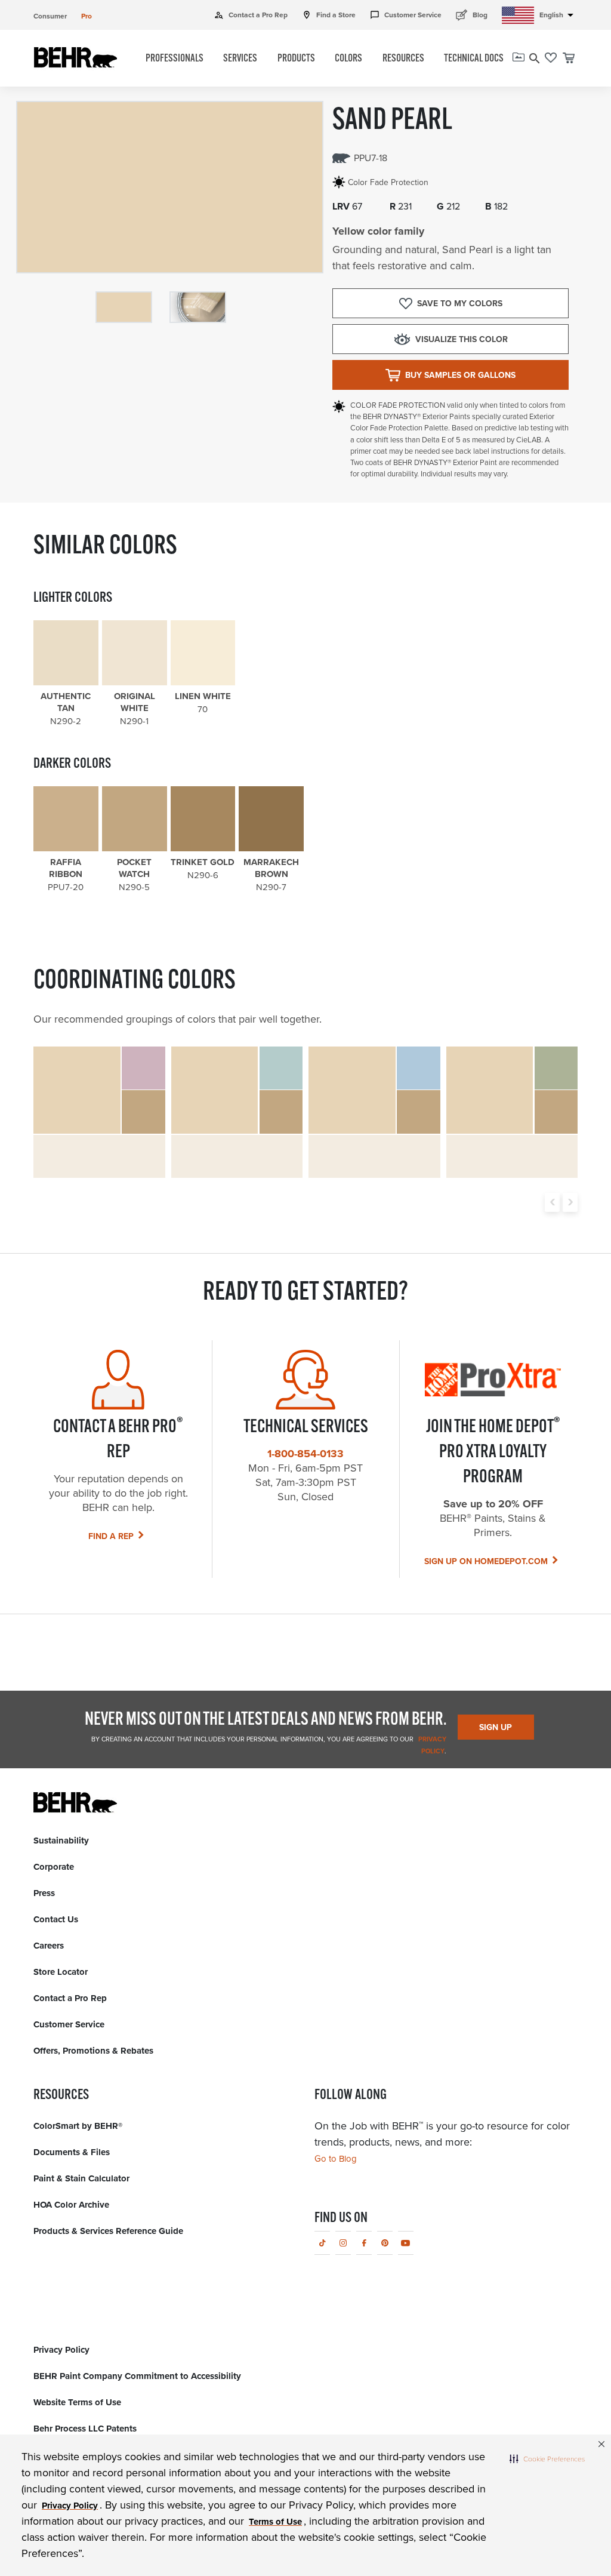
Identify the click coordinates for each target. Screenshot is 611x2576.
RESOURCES (403, 59)
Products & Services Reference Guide (108, 2231)
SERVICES (240, 59)
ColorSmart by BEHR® (78, 2126)
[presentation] (552, 1202)
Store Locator (61, 1972)
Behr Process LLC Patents (85, 2429)
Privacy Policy (61, 2350)
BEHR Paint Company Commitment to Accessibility (137, 2376)
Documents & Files (72, 2152)
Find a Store (329, 15)
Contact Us (56, 1919)
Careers (49, 1946)
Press (44, 1893)
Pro (87, 16)
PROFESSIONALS (175, 59)
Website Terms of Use (77, 2402)
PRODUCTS (296, 59)
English (558, 15)
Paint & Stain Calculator (81, 2178)
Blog (472, 15)
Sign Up (496, 1727)
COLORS (348, 59)
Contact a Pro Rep (251, 15)
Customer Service (406, 15)
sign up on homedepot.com (486, 1561)
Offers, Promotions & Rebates (93, 2051)
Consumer (50, 16)
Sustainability (61, 1841)
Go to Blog (336, 2159)
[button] (547, 2458)
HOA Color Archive (71, 2205)
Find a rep (111, 1536)
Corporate (54, 1867)
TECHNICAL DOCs (474, 59)
